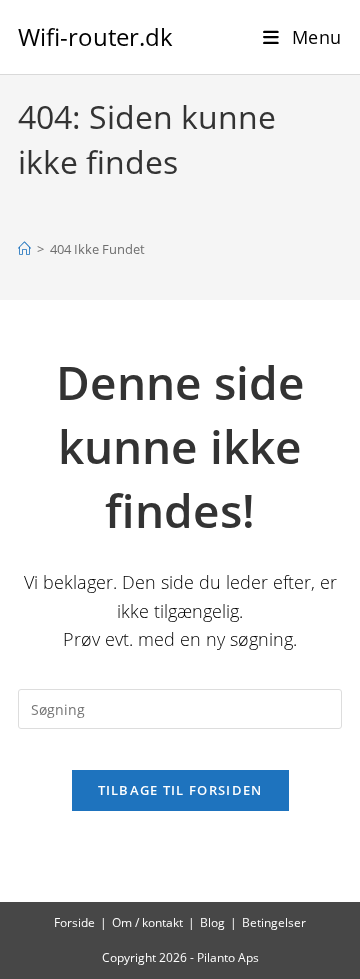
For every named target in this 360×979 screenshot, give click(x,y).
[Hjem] (24, 249)
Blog (212, 922)
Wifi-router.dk (95, 36)
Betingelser (274, 922)
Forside (74, 922)
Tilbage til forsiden (180, 790)
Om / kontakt (147, 922)
